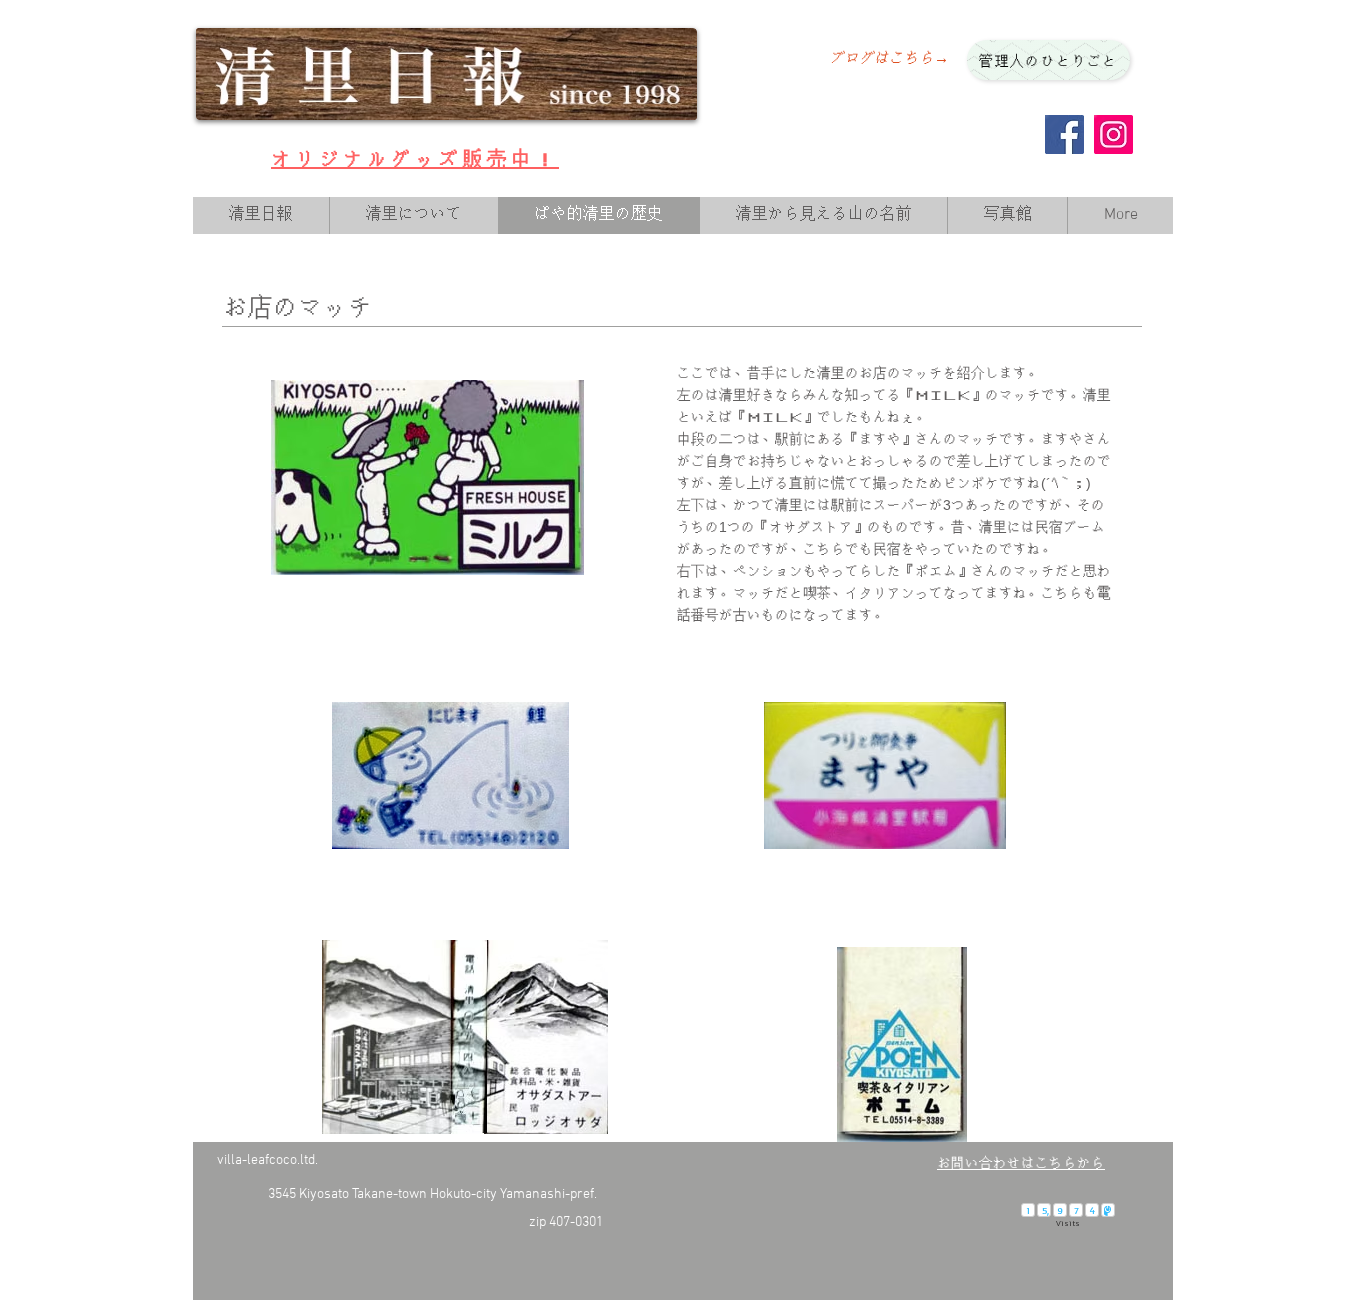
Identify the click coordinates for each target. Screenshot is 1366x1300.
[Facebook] (1064, 134)
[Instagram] (1113, 134)
